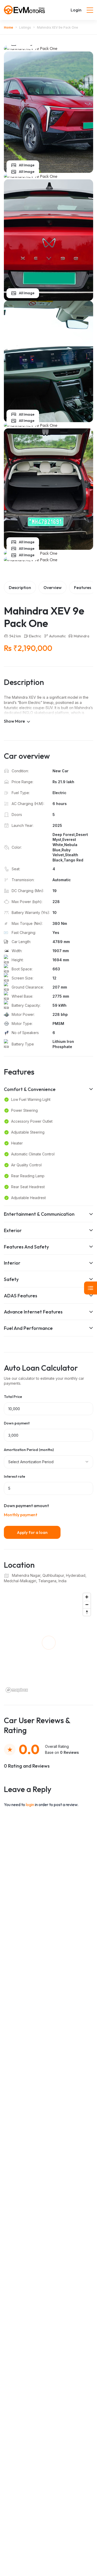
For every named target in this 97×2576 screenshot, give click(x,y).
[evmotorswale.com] (25, 10)
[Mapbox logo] (17, 1690)
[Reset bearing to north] (87, 1612)
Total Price (13, 1397)
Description (20, 587)
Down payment (17, 1423)
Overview (53, 587)
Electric (35, 636)
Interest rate (14, 1477)
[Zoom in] (87, 1597)
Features (83, 587)
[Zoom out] (87, 1604)
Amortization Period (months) (29, 1450)
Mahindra (81, 636)
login (30, 1804)
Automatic (57, 636)
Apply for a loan (32, 1532)
